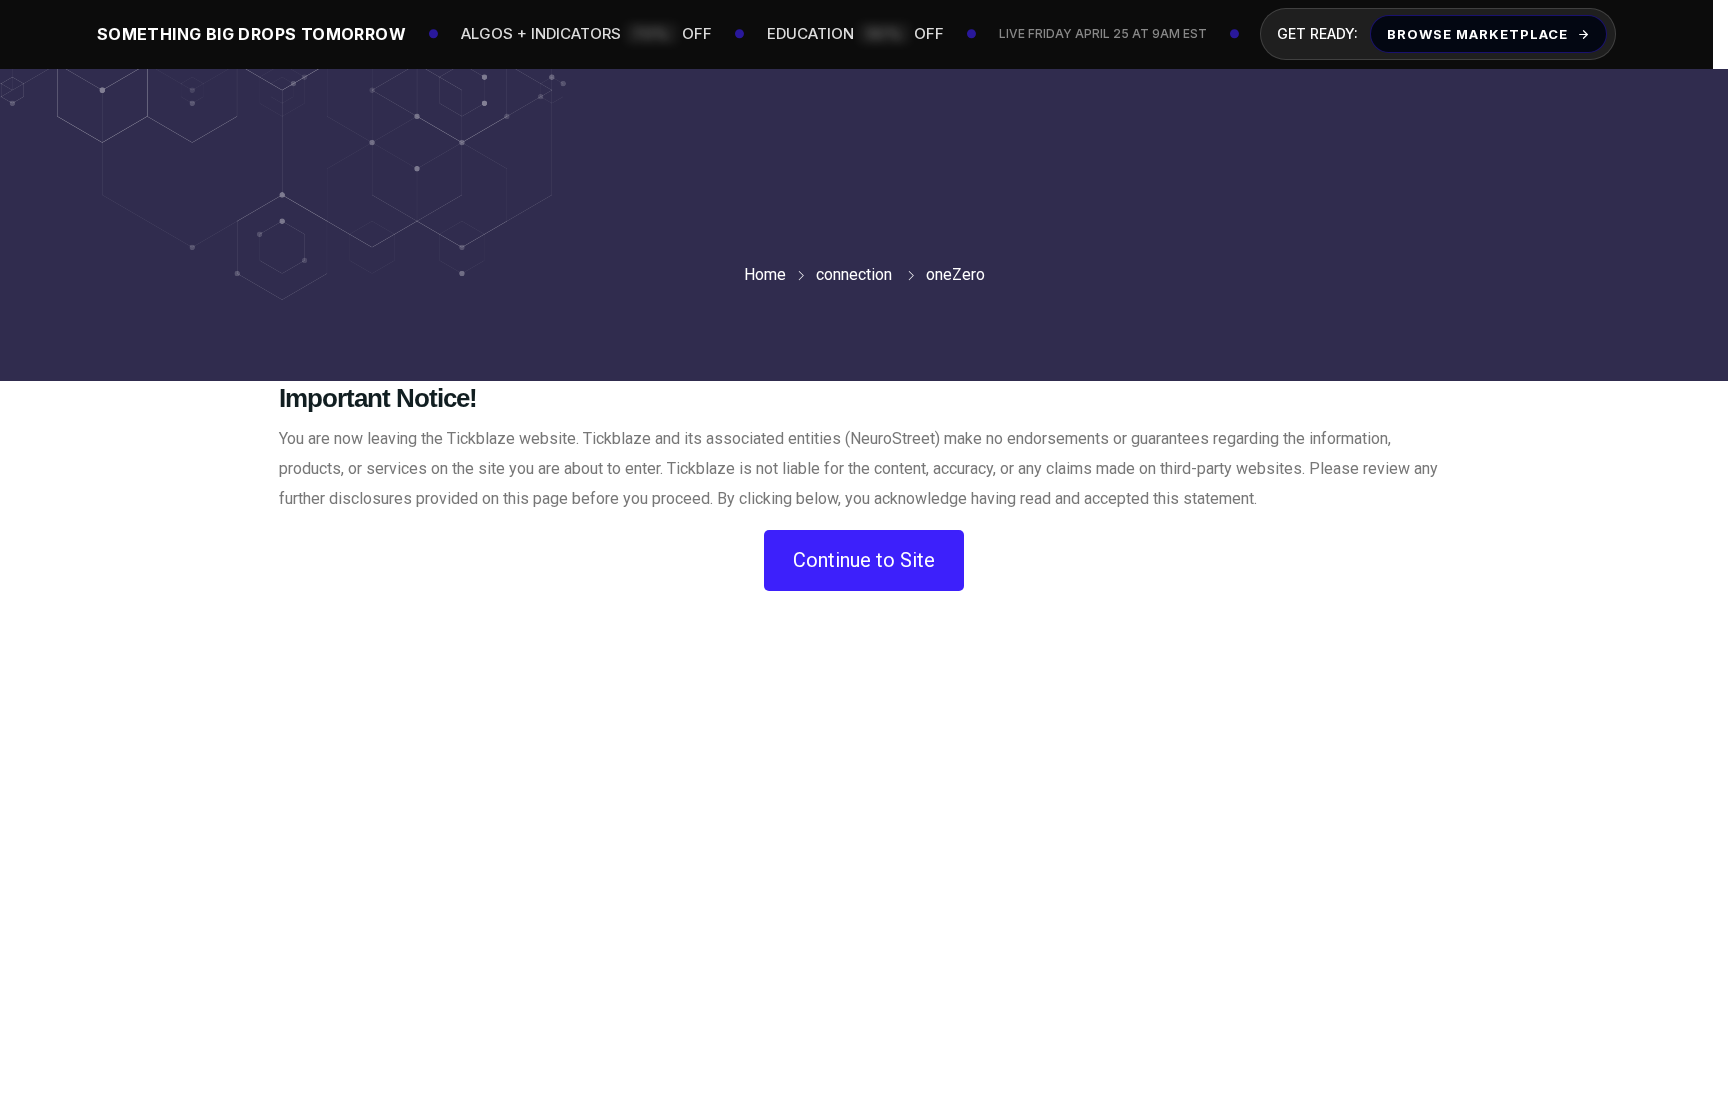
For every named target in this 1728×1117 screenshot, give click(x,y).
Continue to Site (864, 560)
